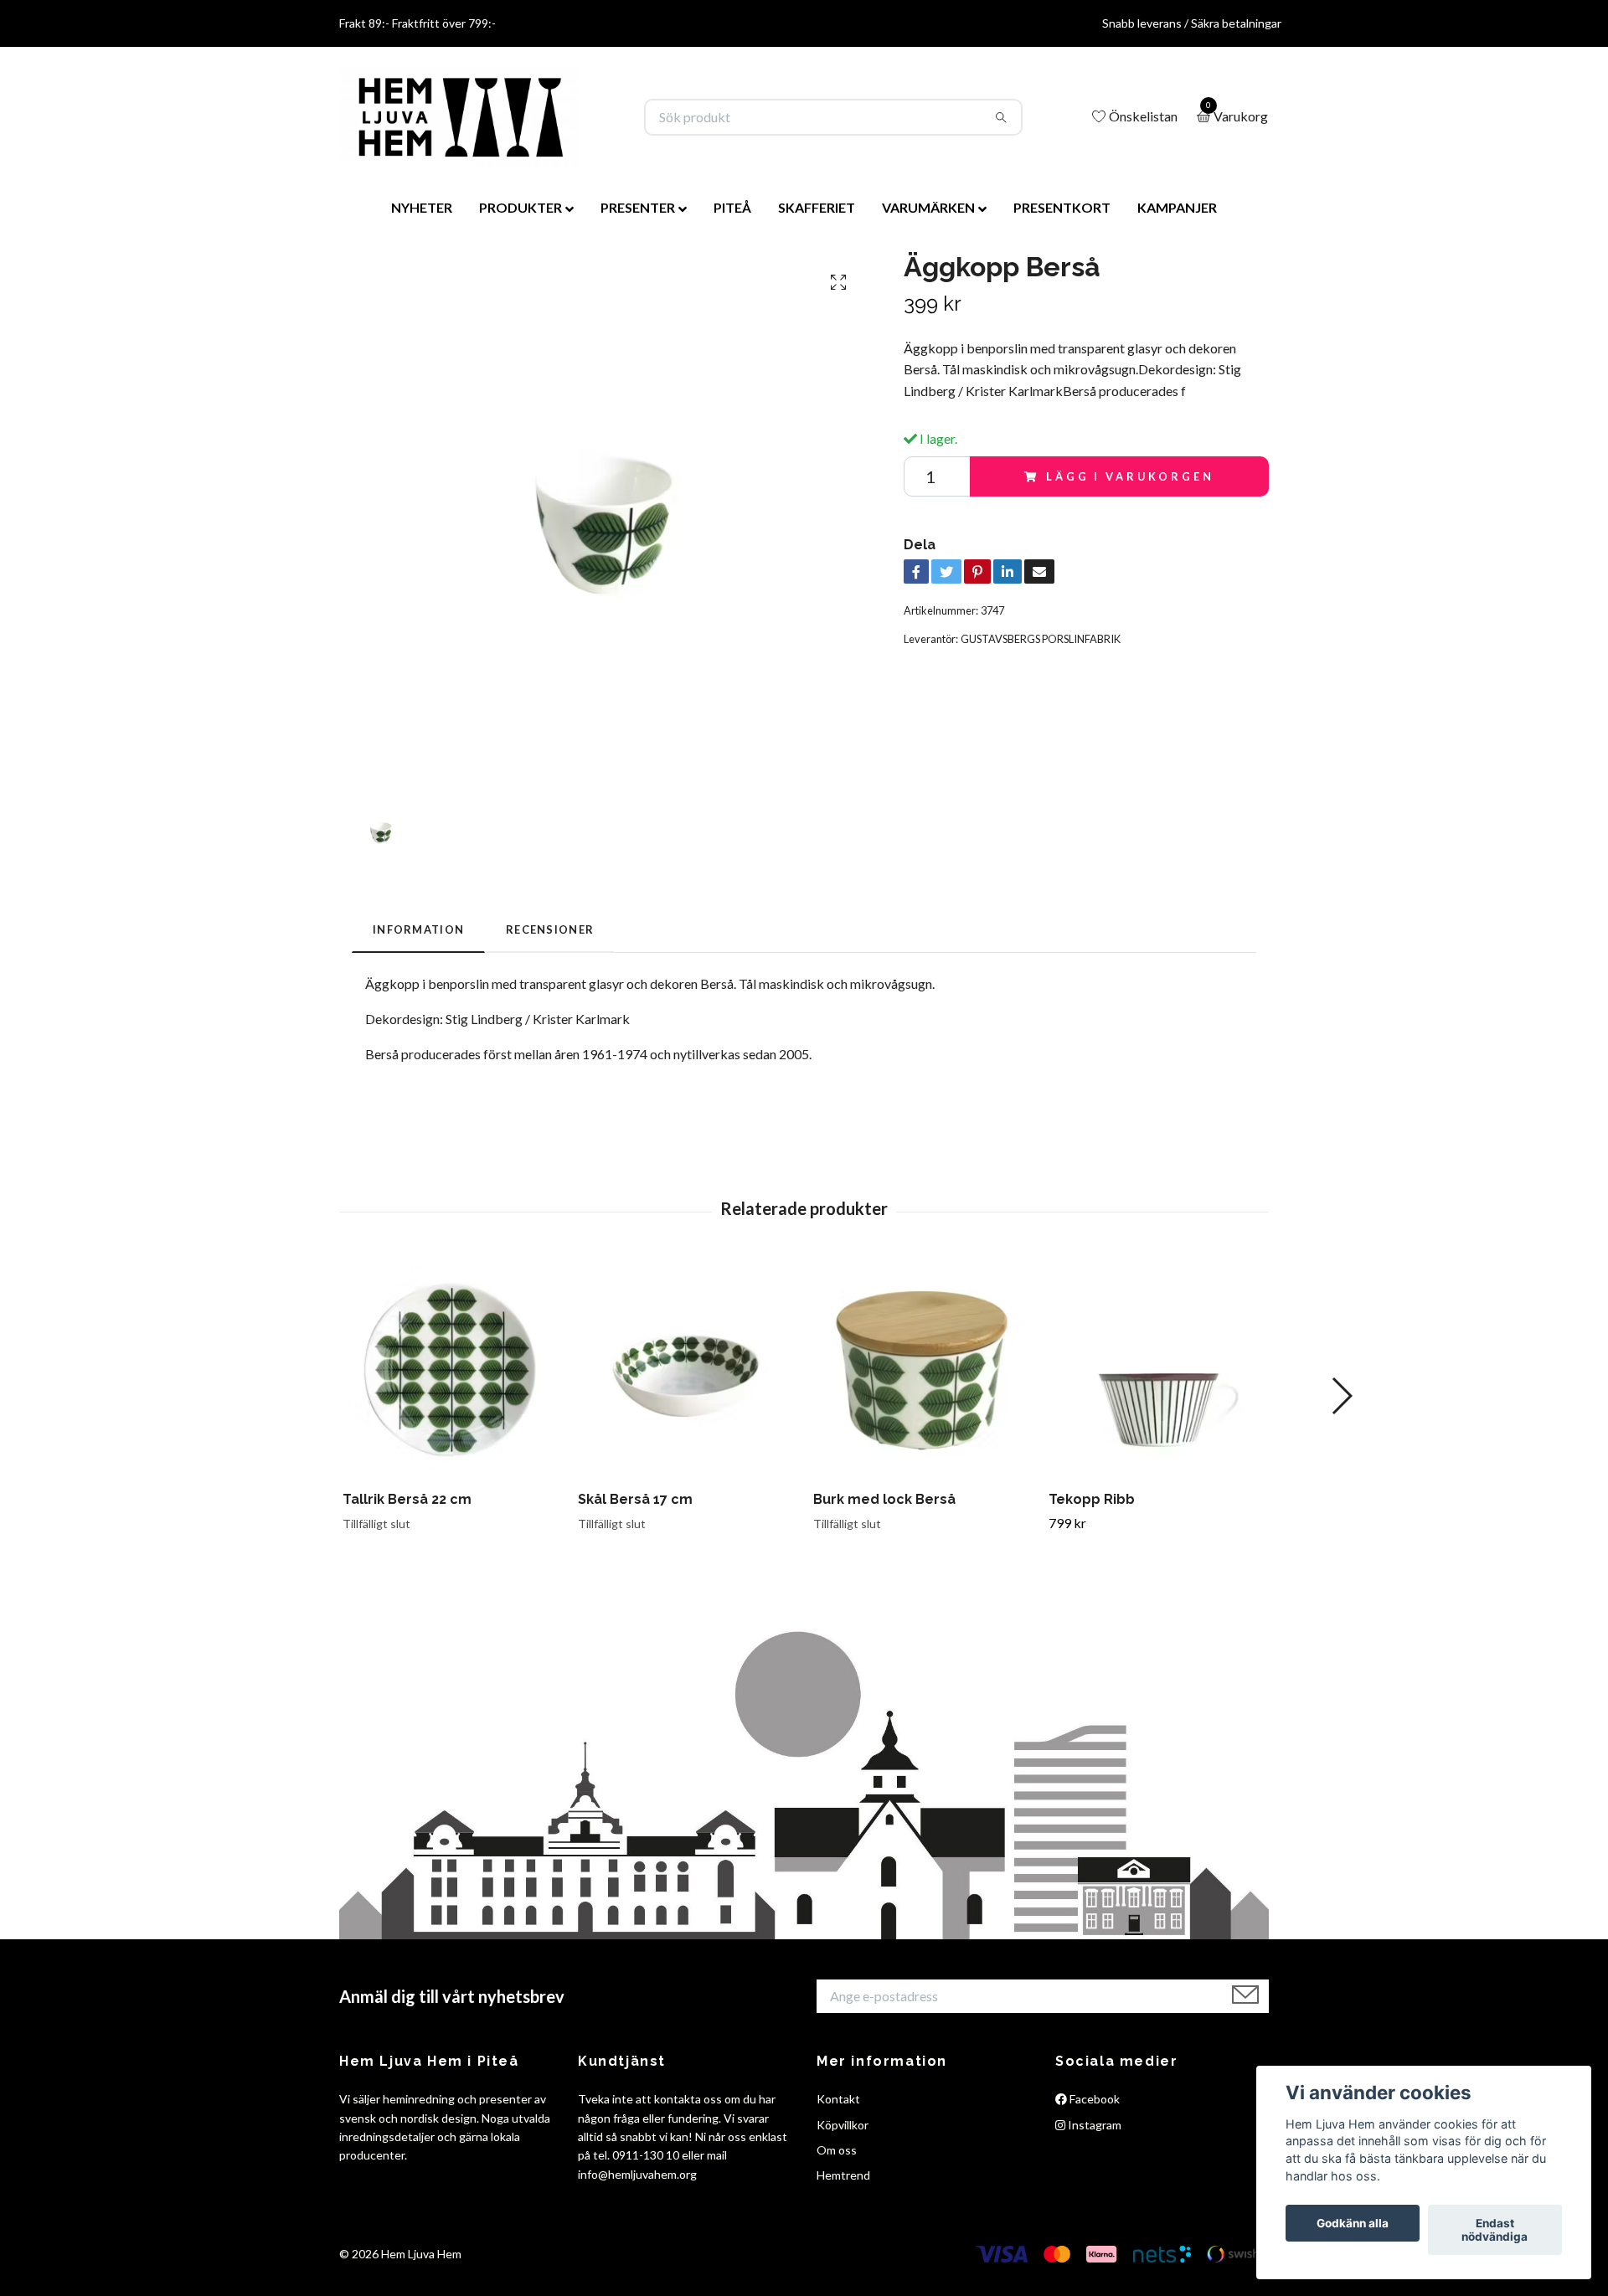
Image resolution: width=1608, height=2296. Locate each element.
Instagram (1093, 2125)
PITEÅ (732, 207)
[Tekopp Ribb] (1157, 1370)
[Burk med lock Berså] (921, 1370)
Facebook (1093, 2099)
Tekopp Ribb (1092, 1499)
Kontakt (838, 2099)
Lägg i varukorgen (1130, 476)
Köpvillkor (843, 2125)
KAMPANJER (1177, 207)
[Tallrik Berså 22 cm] (451, 1370)
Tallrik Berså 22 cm (407, 1499)
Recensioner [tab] (550, 929)
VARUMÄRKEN (928, 207)
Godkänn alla (1353, 2223)
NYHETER (422, 207)
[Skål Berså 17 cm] (686, 1370)
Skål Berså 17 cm (635, 1499)
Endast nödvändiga (1495, 2230)
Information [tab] (418, 929)
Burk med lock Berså (884, 1499)
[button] (1341, 1396)
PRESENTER (638, 207)
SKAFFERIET (817, 207)
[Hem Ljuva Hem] (459, 117)
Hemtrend (843, 2175)
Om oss (837, 2150)
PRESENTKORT (1062, 207)
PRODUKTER (521, 207)
